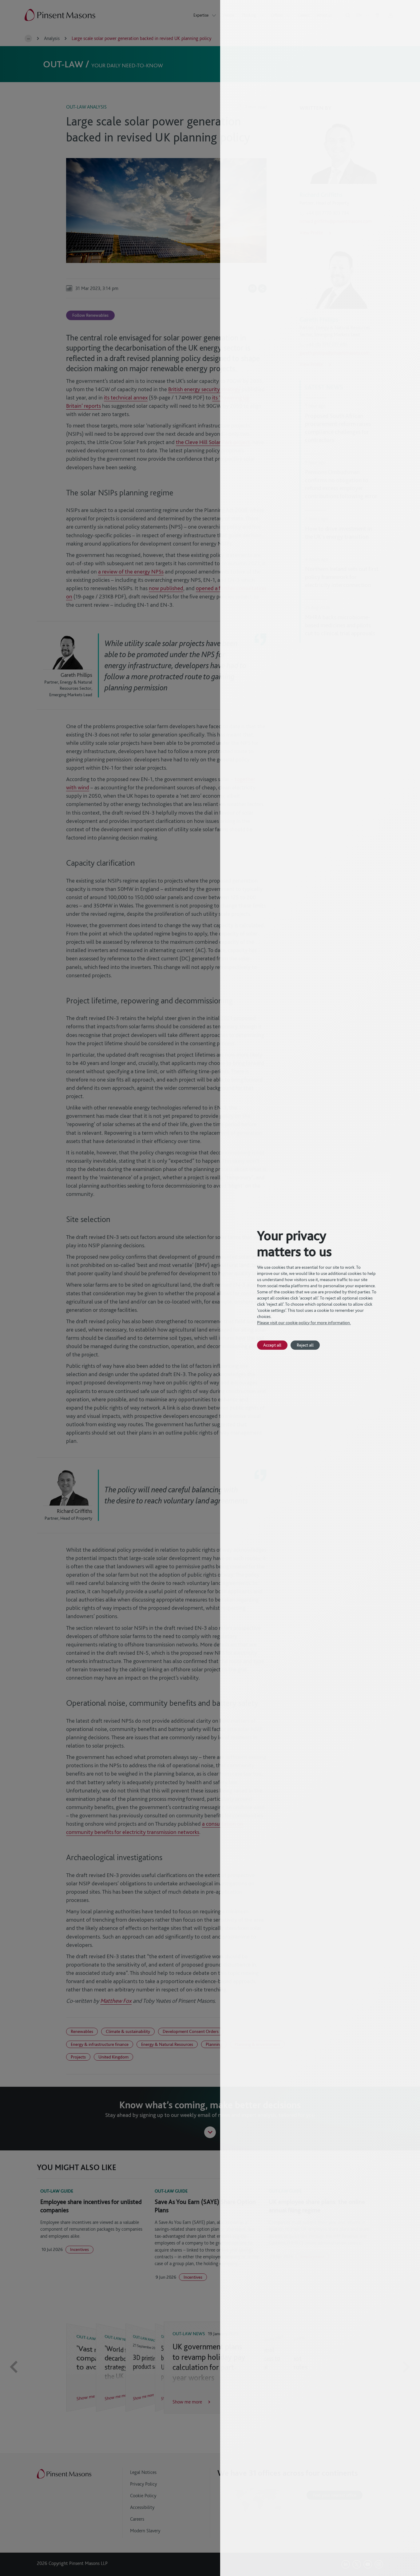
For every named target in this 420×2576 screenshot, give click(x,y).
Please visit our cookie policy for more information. (304, 1323)
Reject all (305, 1345)
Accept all (272, 1345)
